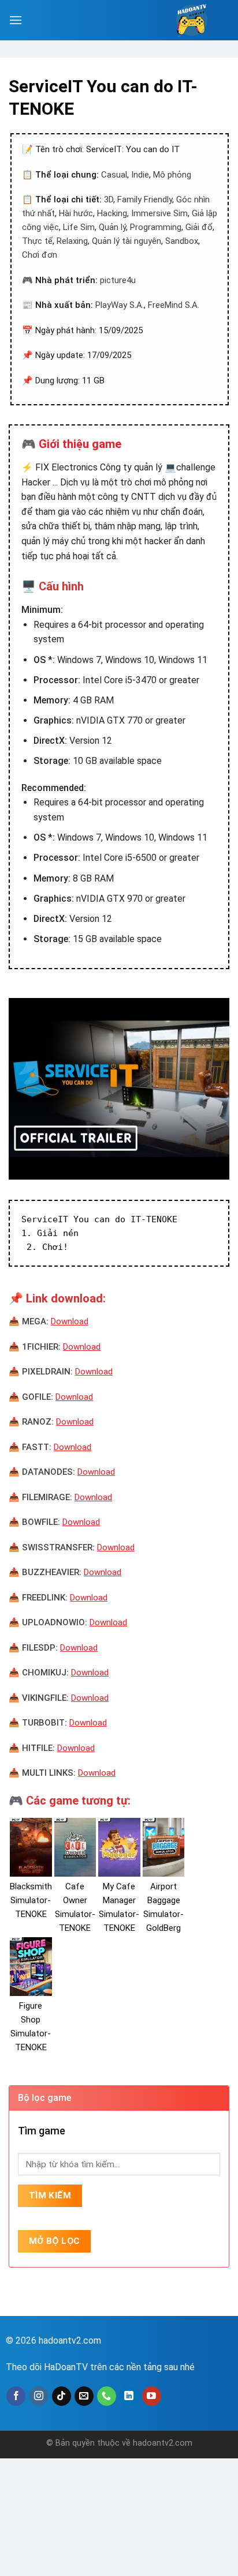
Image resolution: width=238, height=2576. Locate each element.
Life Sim (79, 227)
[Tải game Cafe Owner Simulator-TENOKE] (75, 1847)
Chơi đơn (40, 255)
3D (109, 199)
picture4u (118, 280)
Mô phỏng (172, 175)
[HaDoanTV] (192, 20)
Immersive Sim (159, 213)
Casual (114, 175)
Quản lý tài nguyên (127, 241)
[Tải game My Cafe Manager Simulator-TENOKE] (119, 1847)
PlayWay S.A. (120, 305)
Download (70, 1321)
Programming (156, 227)
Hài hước (76, 213)
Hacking (112, 213)
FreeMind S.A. (174, 305)
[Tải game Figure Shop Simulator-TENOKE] (31, 1967)
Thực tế (37, 241)
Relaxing (72, 241)
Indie (140, 175)
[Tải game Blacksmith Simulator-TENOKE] (31, 1847)
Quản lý (112, 227)
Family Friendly (145, 199)
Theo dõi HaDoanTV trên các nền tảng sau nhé (100, 2367)
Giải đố (199, 227)
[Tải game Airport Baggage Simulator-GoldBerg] (164, 1847)
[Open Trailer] (119, 1089)
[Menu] (16, 20)
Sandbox (182, 241)
